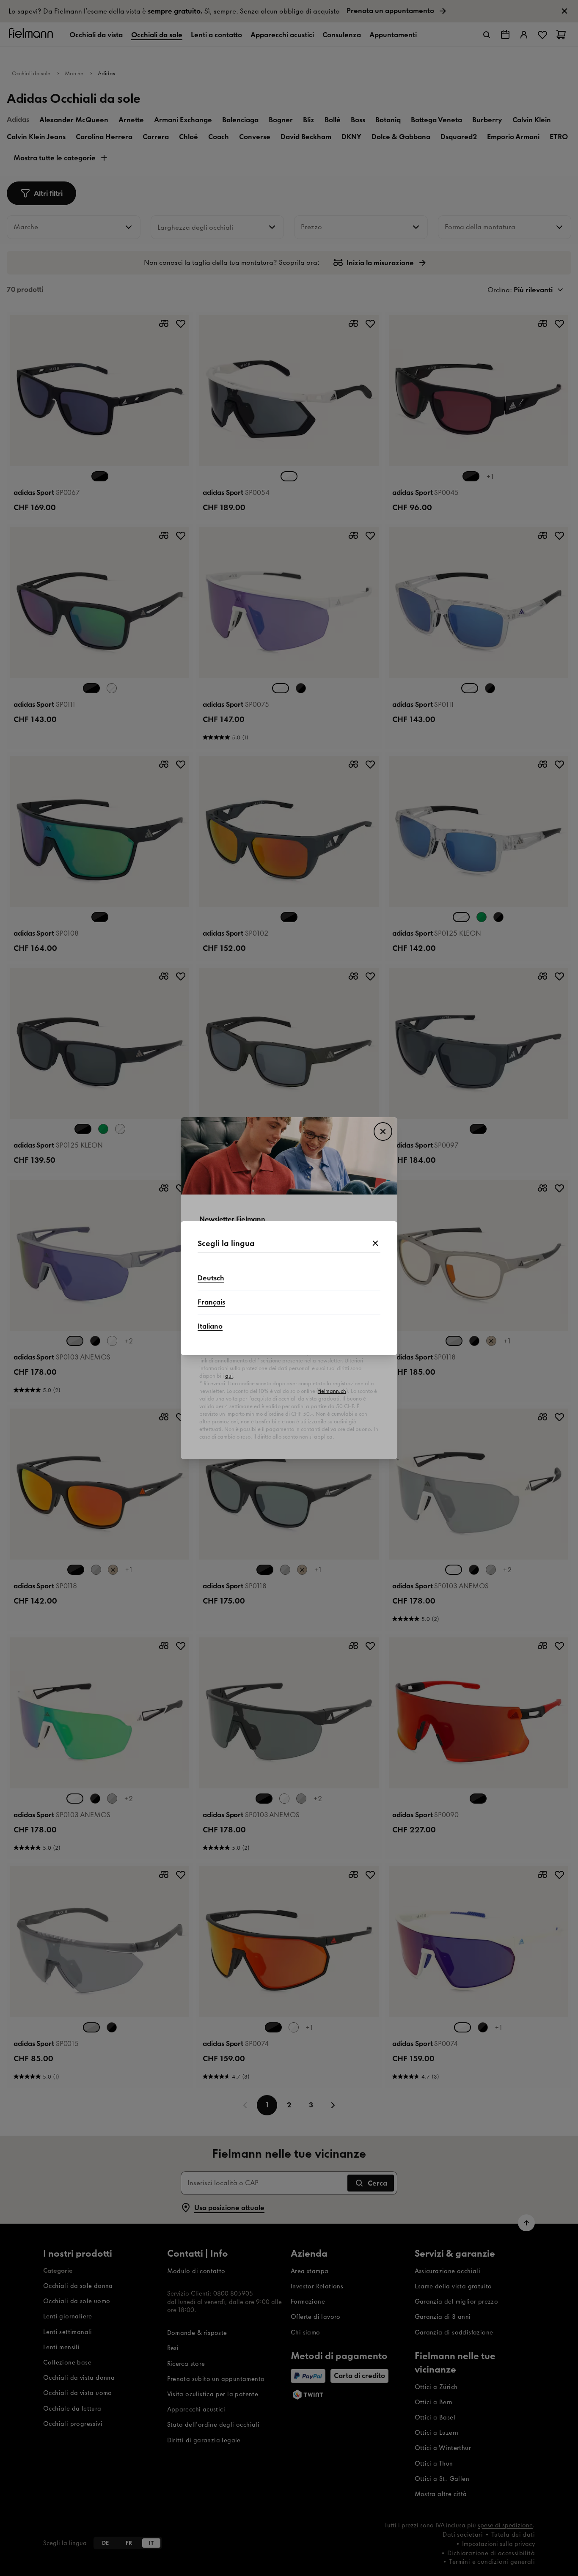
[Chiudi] (375, 1244)
